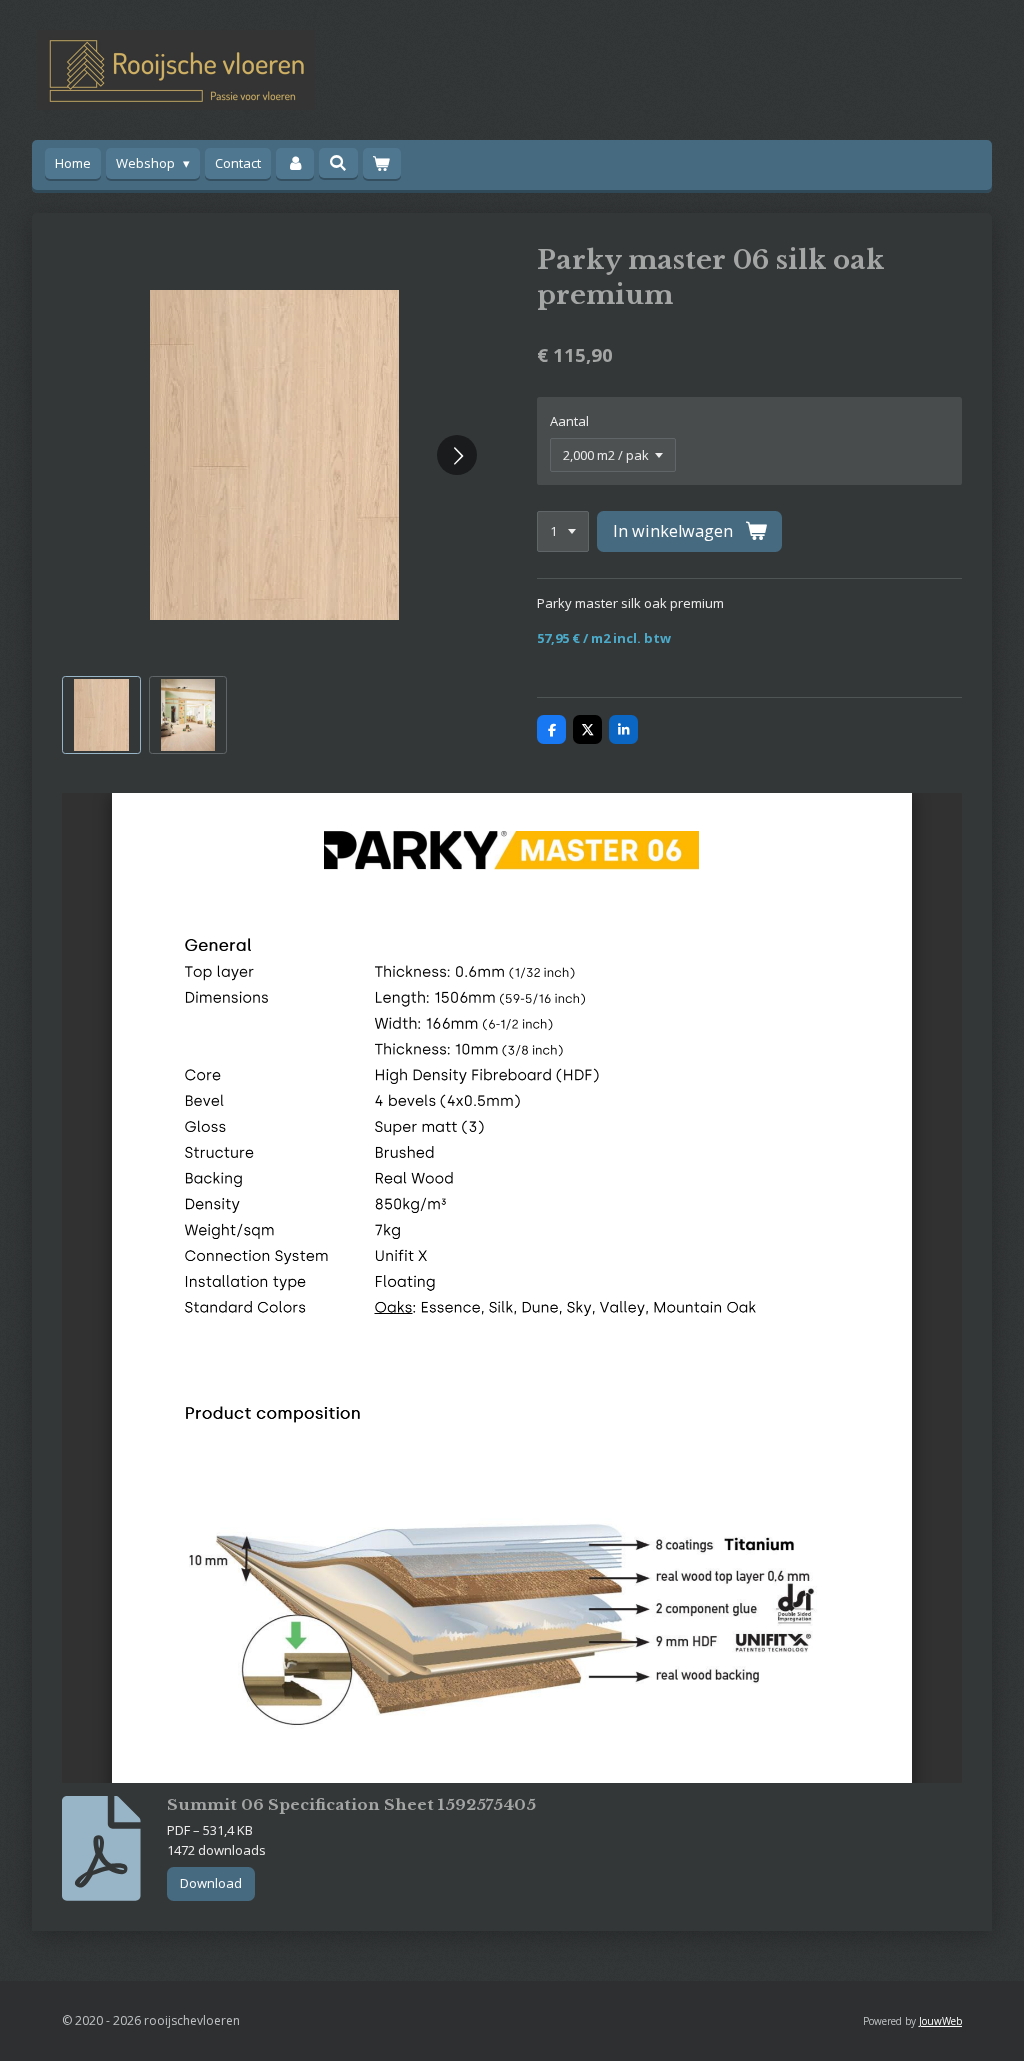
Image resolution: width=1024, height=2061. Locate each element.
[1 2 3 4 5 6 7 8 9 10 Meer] (563, 531)
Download (211, 1883)
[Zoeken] (338, 163)
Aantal (569, 421)
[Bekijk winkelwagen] (382, 163)
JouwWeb (940, 2021)
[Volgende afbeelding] (457, 455)
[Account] (295, 163)
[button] (101, 715)
